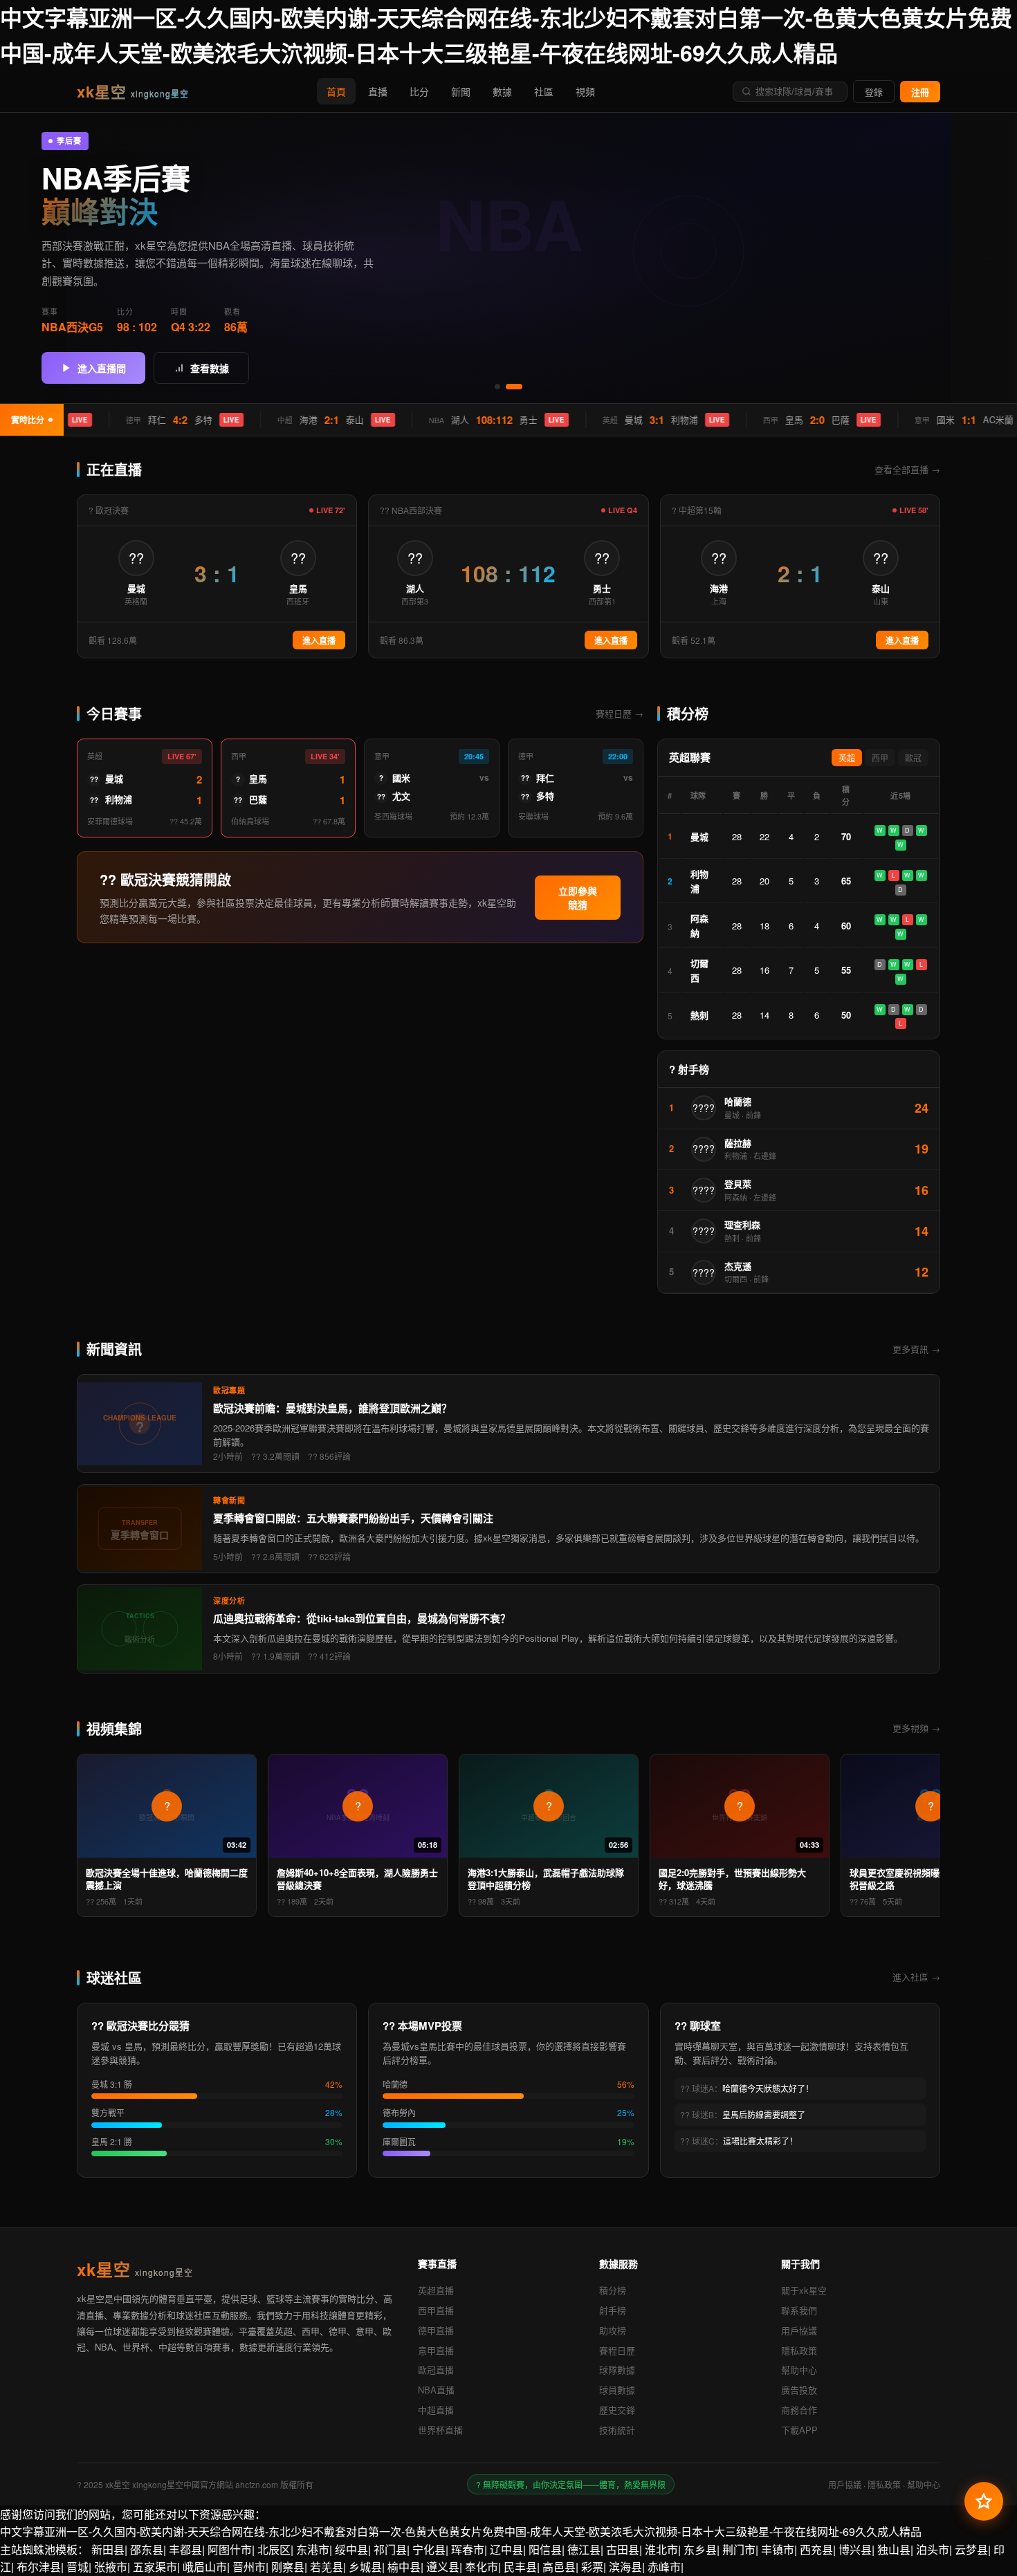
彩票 (592, 2567)
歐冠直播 (436, 2370)
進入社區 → (916, 1977)
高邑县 (559, 2567)
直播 (378, 91)
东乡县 (700, 2549)
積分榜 (613, 2290)
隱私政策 (799, 2350)
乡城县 (365, 2567)
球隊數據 (617, 2370)
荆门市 (739, 2549)
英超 (847, 759)
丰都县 (185, 2549)
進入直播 (319, 641)
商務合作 (799, 2410)
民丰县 (520, 2567)
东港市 (313, 2549)
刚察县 (288, 2567)
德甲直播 (436, 2330)
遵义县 (443, 2567)
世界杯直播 (440, 2430)
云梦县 (971, 2549)
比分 (419, 91)
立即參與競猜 (578, 898)
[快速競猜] (984, 2501)
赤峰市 (664, 2567)
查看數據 (210, 369)
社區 (544, 91)
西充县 (816, 2549)
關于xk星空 (804, 2290)
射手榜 (613, 2310)
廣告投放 (799, 2390)
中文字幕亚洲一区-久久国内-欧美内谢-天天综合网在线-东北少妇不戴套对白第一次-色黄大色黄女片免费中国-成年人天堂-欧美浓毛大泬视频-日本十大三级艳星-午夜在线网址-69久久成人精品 (461, 2531)
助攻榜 (613, 2330)
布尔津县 (39, 2567)
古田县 (623, 2549)
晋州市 (249, 2567)
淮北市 (661, 2549)
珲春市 (468, 2549)
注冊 (920, 92)
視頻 (585, 91)
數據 (502, 91)
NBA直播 (436, 2390)
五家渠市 (155, 2567)
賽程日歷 (617, 2350)
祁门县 (390, 2549)
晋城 (77, 2567)
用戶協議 (799, 2330)
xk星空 (133, 91)
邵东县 (147, 2549)
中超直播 (436, 2410)
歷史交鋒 (617, 2410)
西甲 (880, 759)
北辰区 (274, 2549)
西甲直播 (436, 2310)
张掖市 (111, 2567)
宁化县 (429, 2549)
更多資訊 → (916, 1349)
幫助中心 (799, 2370)
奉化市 (482, 2567)
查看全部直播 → (907, 469)
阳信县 (545, 2549)
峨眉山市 (205, 2567)
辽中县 (506, 2549)
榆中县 (404, 2567)
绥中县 (351, 2549)
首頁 (336, 91)
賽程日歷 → (620, 713)
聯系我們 (799, 2310)
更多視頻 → (916, 1728)
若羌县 (327, 2567)
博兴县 (855, 2549)
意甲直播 (436, 2350)
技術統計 (617, 2430)
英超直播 (436, 2290)
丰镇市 (778, 2549)
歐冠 (913, 759)
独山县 (894, 2549)
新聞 (461, 91)
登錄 (874, 92)
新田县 (108, 2549)
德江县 (584, 2549)
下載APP (799, 2430)
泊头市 (933, 2549)
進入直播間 (102, 369)
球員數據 (617, 2390)
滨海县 (625, 2567)
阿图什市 (230, 2549)
